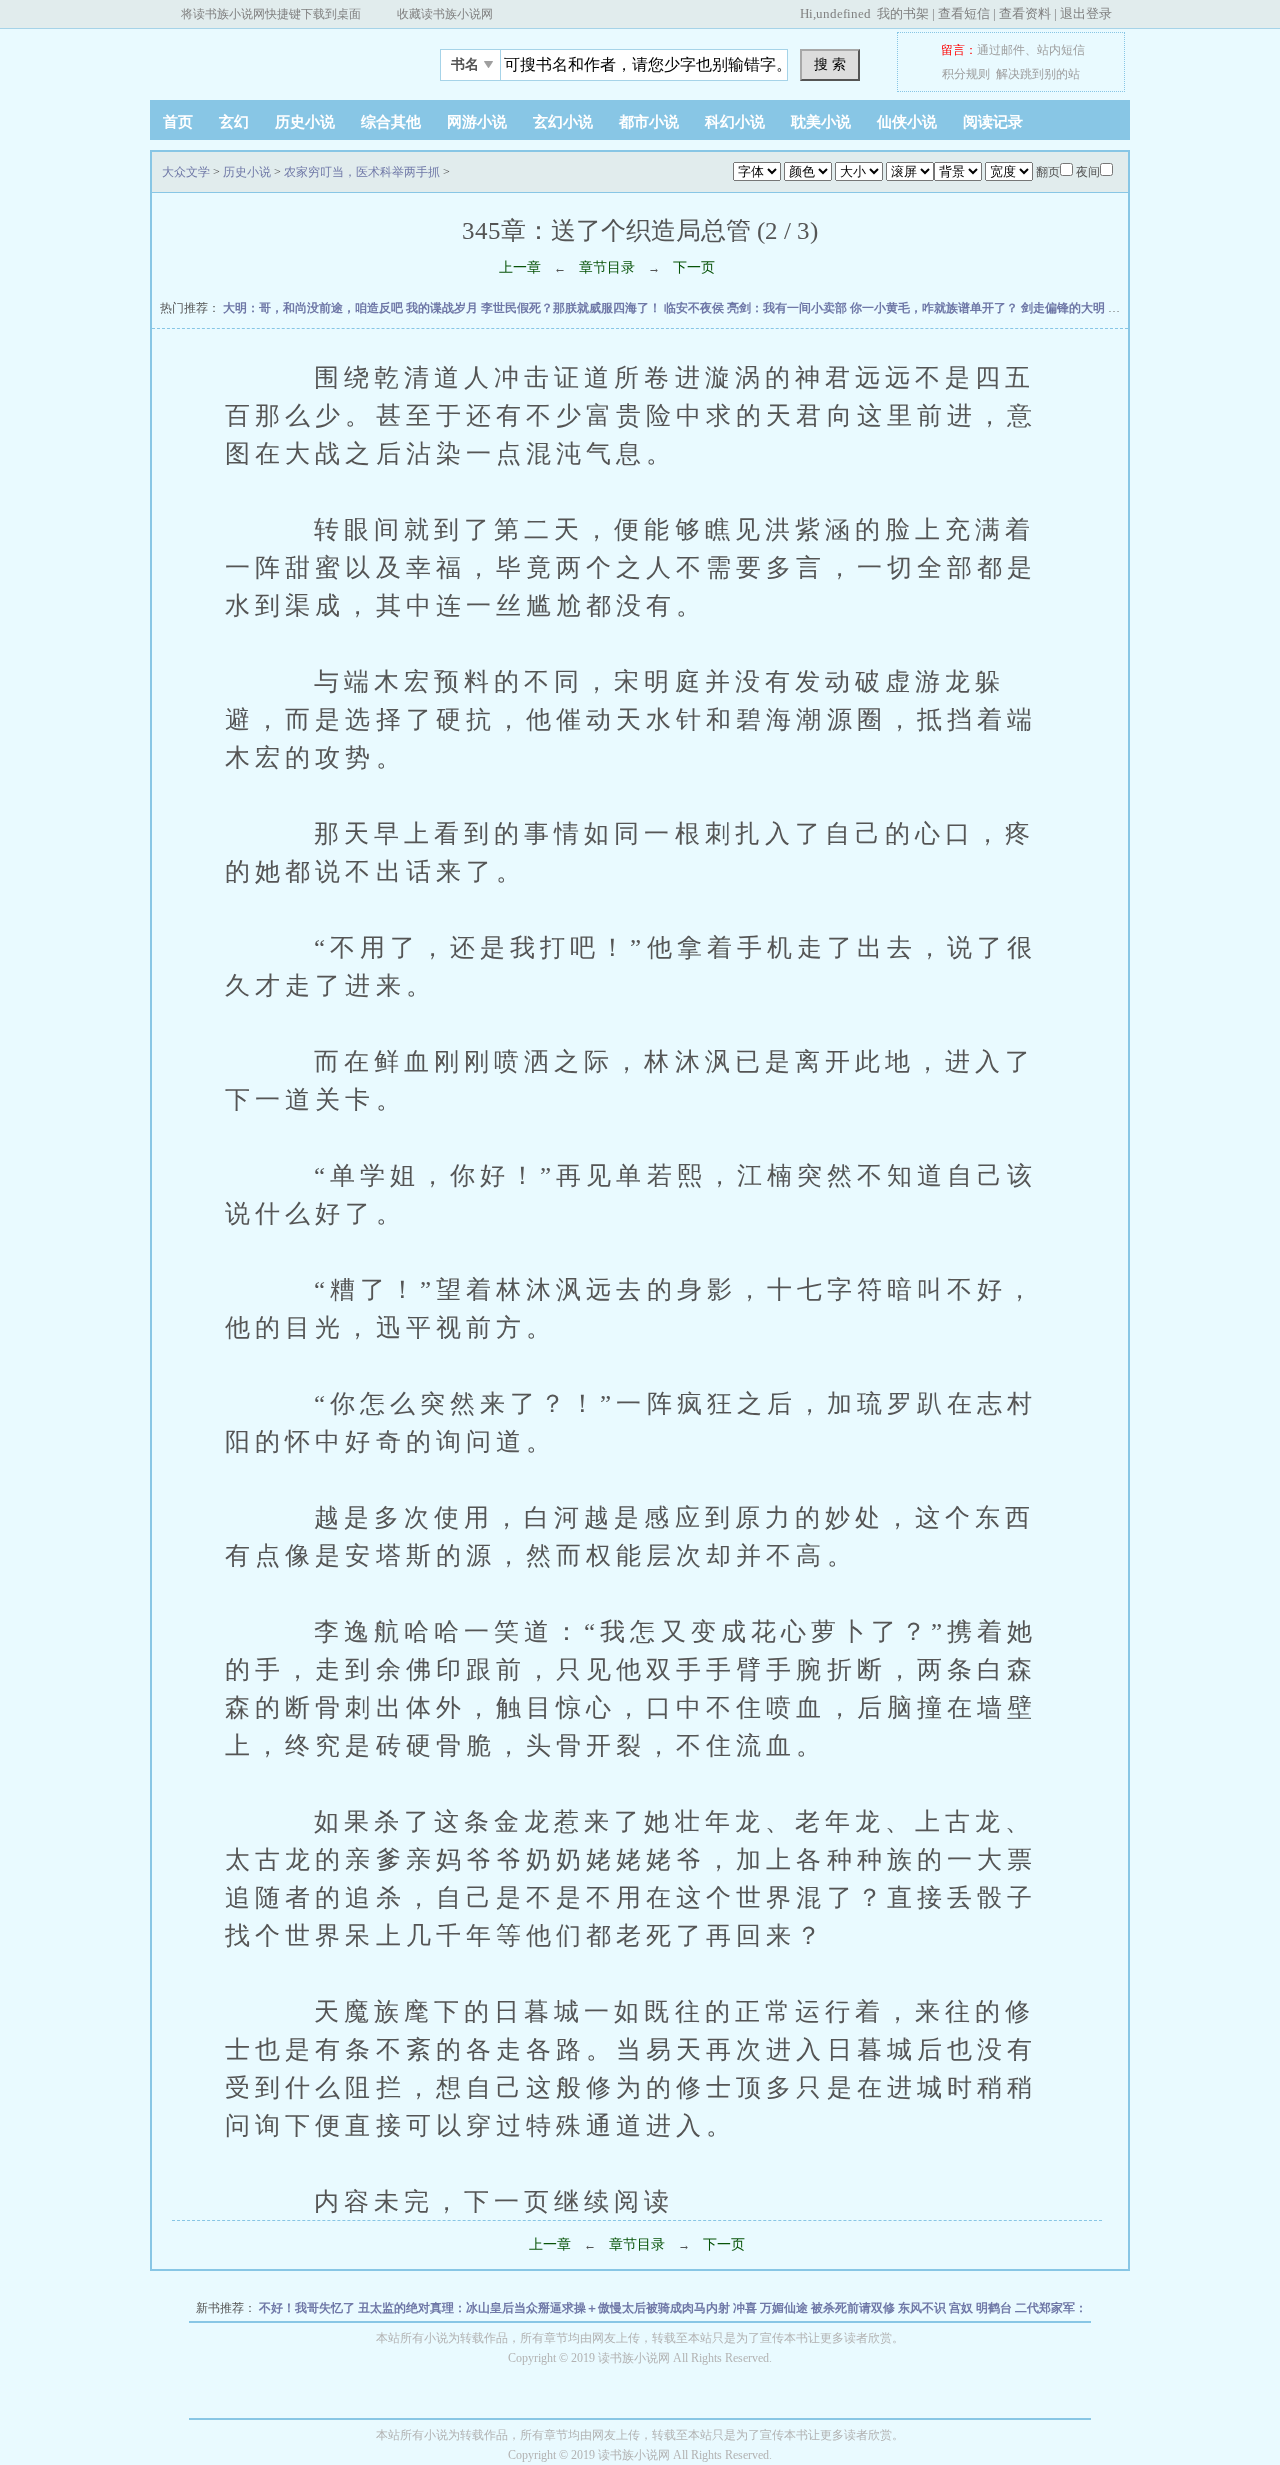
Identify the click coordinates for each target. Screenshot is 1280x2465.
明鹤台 (995, 2308)
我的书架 (903, 13)
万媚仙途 (785, 2308)
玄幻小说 (563, 122)
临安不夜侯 (695, 308)
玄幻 (234, 122)
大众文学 (275, 59)
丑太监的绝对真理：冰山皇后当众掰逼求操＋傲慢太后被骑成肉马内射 (545, 2308)
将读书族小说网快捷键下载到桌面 (271, 14)
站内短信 (1061, 50)
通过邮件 (1001, 50)
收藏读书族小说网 (445, 14)
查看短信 (964, 13)
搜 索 (830, 64)
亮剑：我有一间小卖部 (788, 308)
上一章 (520, 267)
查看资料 (1025, 13)
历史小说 (305, 122)
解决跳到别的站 (1038, 74)
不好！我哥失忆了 (308, 2308)
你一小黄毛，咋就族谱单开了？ (935, 308)
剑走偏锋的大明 (1064, 308)
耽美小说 (821, 122)
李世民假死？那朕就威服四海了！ (572, 308)
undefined (843, 13)
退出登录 (1086, 13)
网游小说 (477, 122)
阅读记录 (993, 122)
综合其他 (391, 122)
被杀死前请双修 (854, 2308)
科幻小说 (735, 122)
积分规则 (966, 74)
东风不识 (923, 2308)
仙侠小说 (907, 122)
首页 (178, 122)
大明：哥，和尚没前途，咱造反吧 (314, 308)
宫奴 (962, 2308)
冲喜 (746, 2308)
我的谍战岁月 (443, 308)
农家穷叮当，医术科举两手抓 (362, 172)
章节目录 (607, 267)
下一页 (694, 267)
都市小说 (649, 122)
